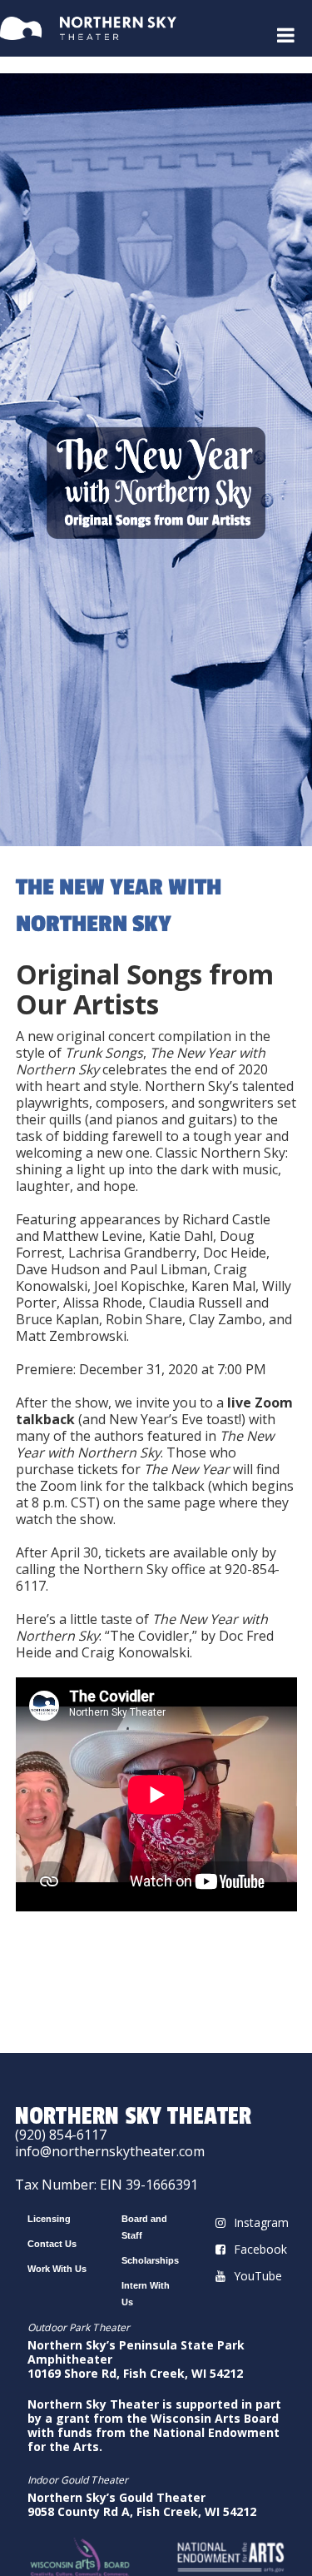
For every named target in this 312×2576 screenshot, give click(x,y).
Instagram (261, 2222)
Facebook (260, 2249)
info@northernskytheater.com (110, 2151)
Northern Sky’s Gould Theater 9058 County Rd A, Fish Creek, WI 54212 (142, 2504)
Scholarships (150, 2260)
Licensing (49, 2219)
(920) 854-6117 (61, 2135)
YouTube (258, 2276)
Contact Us (52, 2244)
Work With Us (57, 2269)
